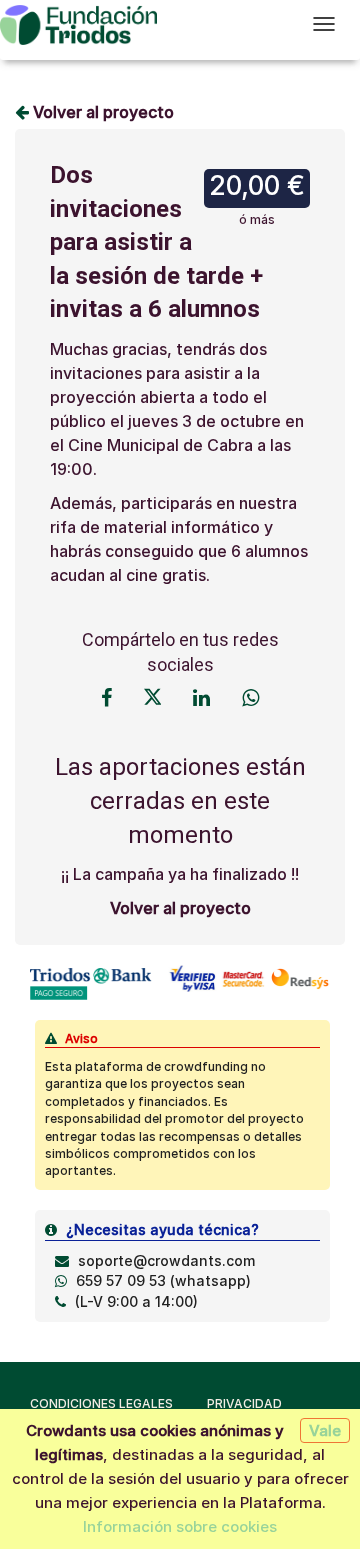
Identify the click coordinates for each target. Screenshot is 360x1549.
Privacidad (244, 1403)
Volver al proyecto (101, 112)
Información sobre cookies (180, 1526)
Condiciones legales (101, 1403)
